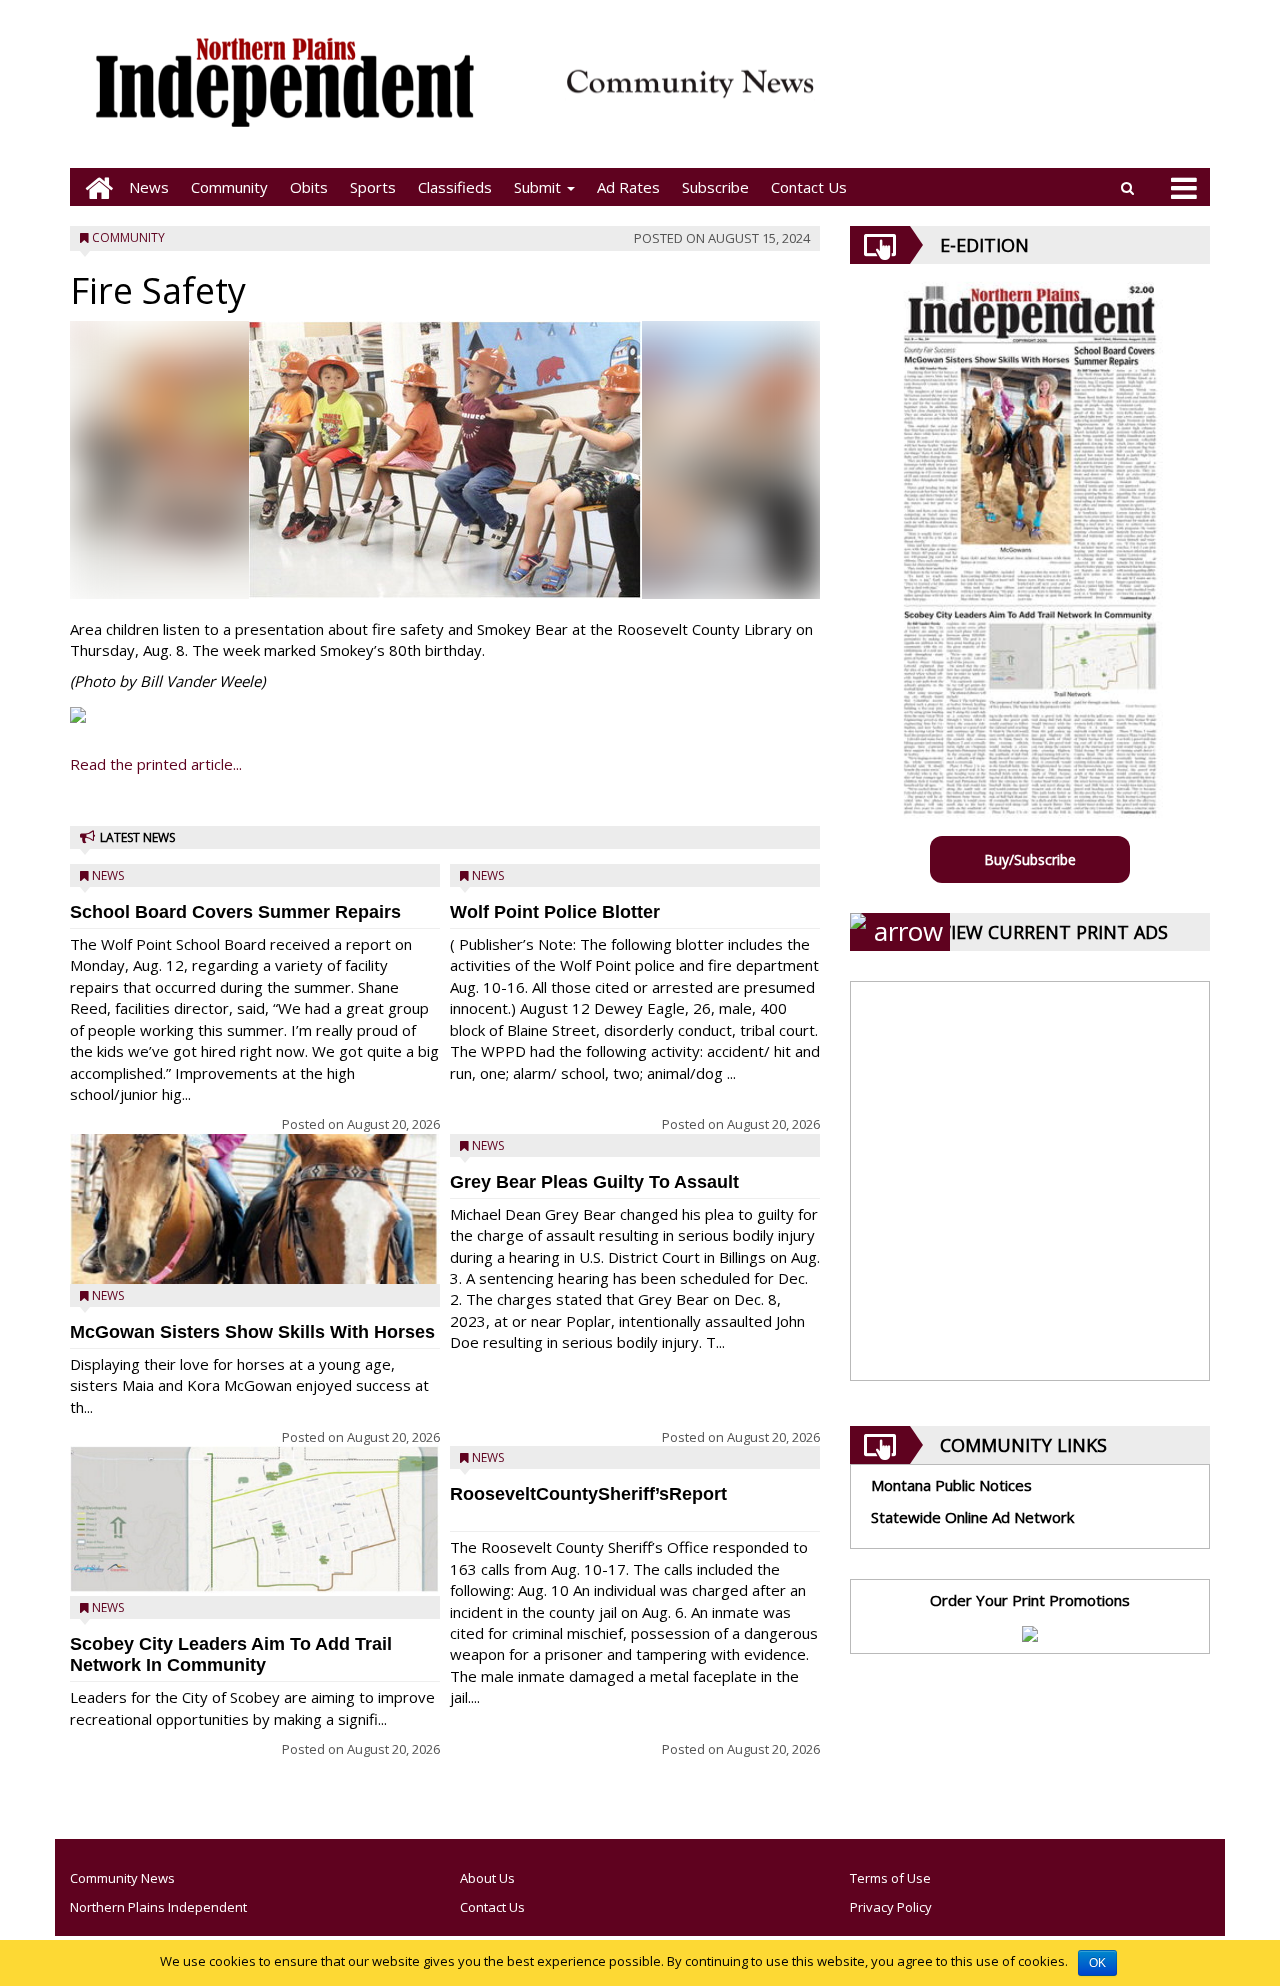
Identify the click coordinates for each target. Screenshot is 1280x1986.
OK (1097, 1963)
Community (229, 187)
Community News (122, 1878)
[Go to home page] (94, 187)
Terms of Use (890, 1878)
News (149, 187)
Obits (309, 187)
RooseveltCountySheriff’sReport (588, 1494)
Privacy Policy (891, 1907)
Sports (373, 187)
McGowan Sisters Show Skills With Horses (252, 1332)
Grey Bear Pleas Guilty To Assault (594, 1182)
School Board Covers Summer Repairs (235, 912)
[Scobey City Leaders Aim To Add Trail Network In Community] (255, 1519)
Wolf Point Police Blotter (555, 912)
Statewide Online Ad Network (972, 1517)
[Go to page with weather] (1020, 95)
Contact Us (809, 187)
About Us (487, 1878)
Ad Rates (628, 187)
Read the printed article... (156, 764)
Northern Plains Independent (158, 1907)
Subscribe (715, 187)
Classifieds (455, 187)
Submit (539, 187)
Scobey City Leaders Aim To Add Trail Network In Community (231, 1654)
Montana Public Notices (951, 1485)
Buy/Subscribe (1030, 859)
